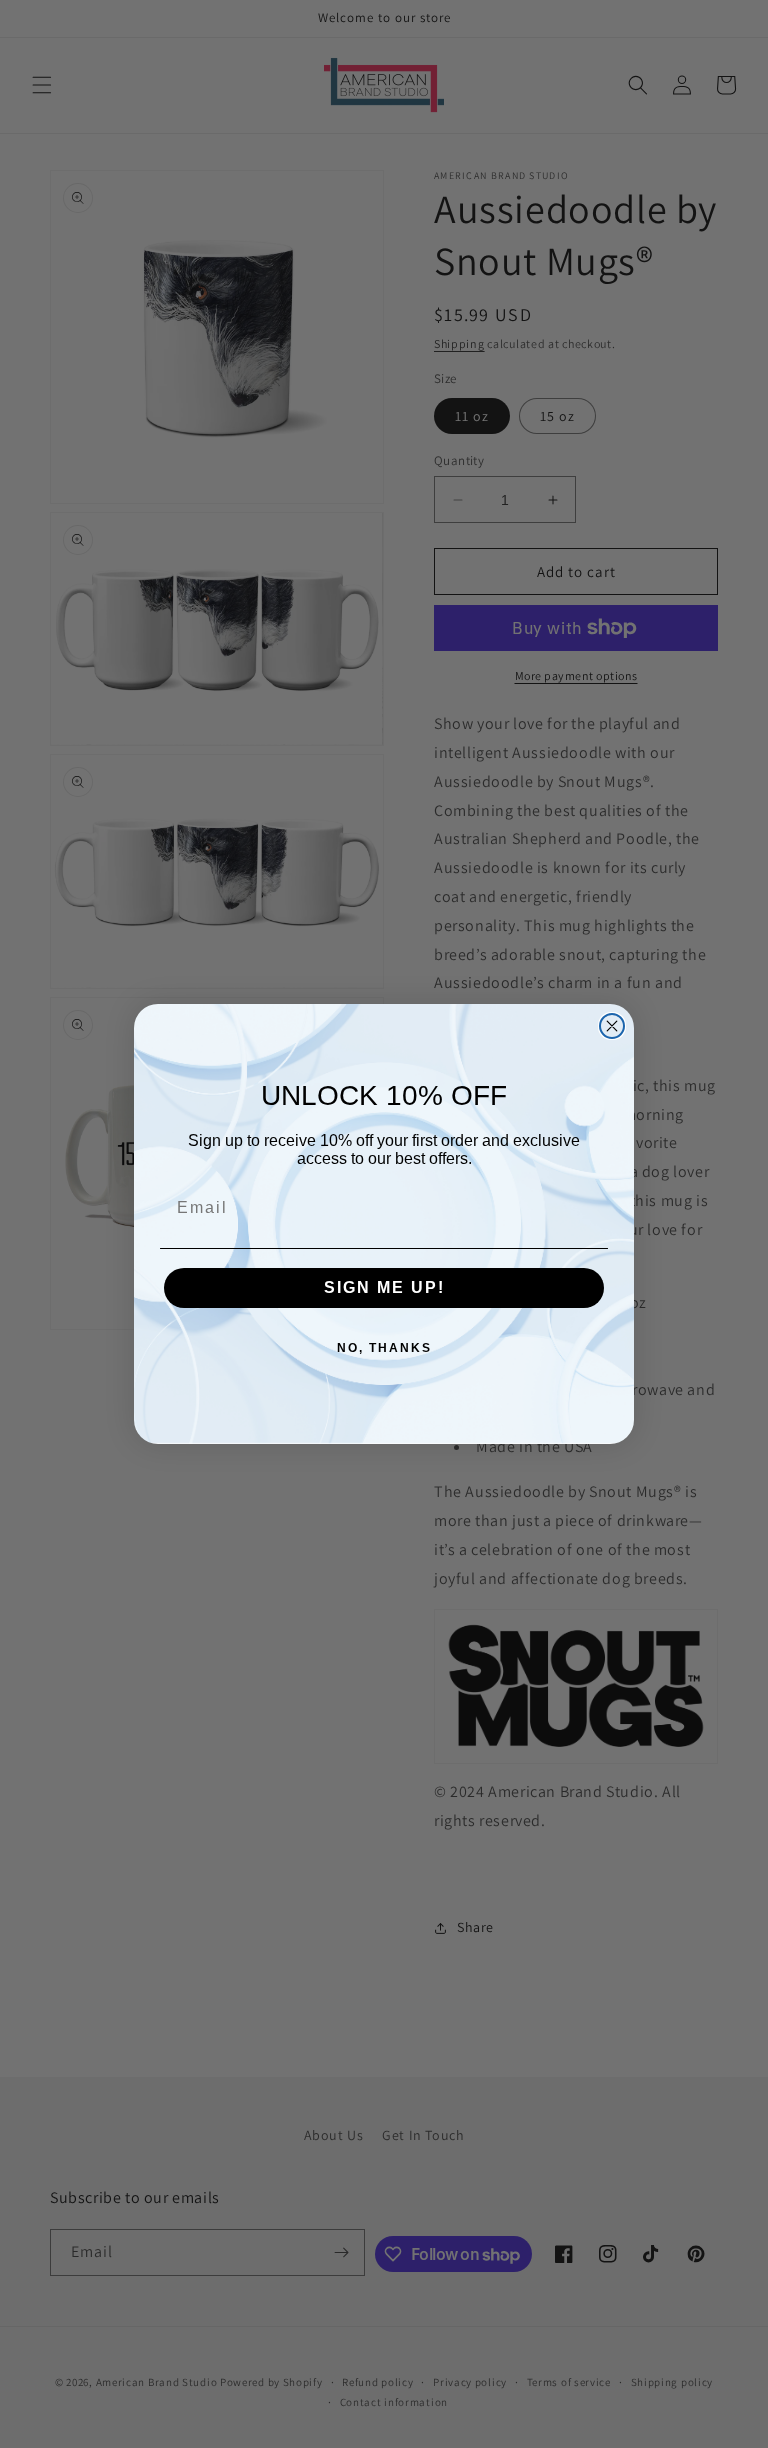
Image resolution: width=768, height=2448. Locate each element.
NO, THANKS (384, 1348)
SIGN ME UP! (384, 1287)
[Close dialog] (612, 1026)
